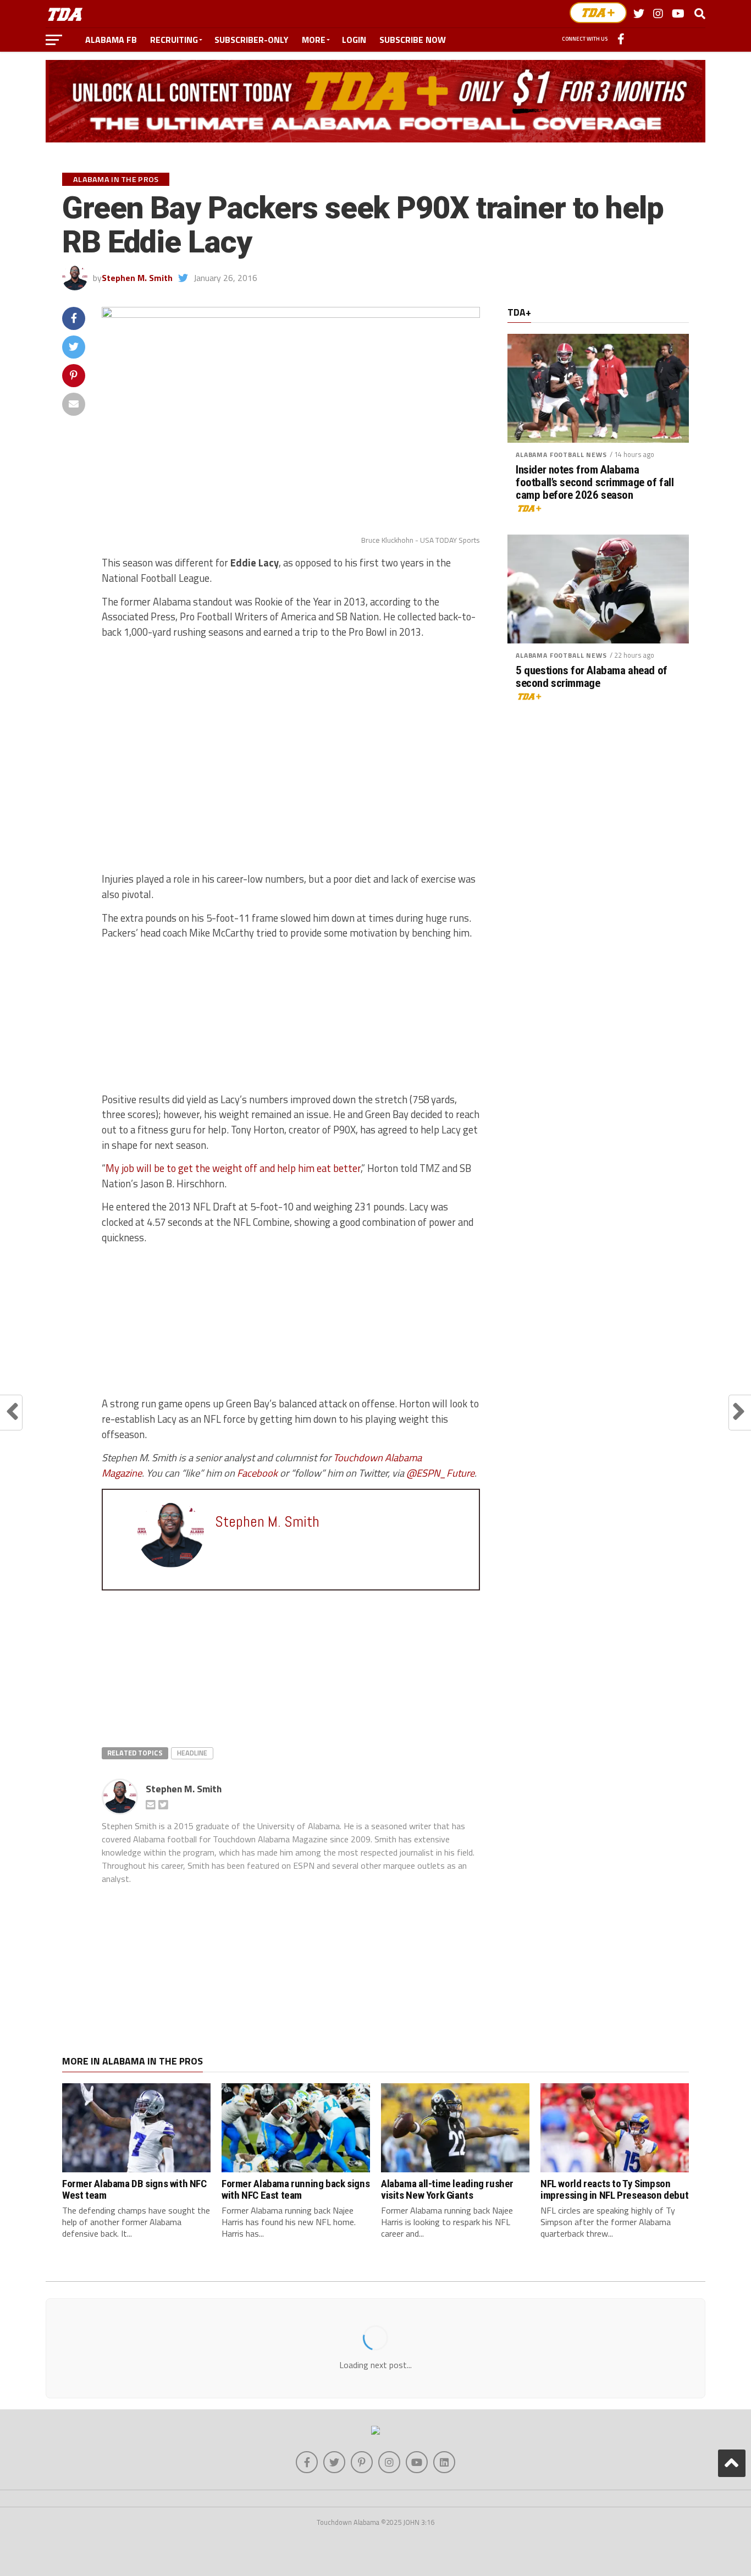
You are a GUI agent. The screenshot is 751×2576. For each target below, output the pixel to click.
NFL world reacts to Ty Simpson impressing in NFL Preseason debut (614, 2189)
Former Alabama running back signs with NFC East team (296, 2189)
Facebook (257, 1473)
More (314, 40)
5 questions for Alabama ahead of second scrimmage (592, 677)
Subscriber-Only (252, 40)
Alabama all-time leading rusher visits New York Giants (447, 2189)
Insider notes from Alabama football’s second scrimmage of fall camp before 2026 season (595, 483)
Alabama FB (111, 40)
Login (354, 40)
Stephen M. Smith (137, 278)
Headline (192, 1753)
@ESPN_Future (440, 1473)
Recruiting (174, 40)
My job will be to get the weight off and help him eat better (233, 1168)
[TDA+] (598, 13)
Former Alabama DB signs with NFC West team (134, 2189)
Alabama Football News (561, 455)
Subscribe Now (413, 40)
